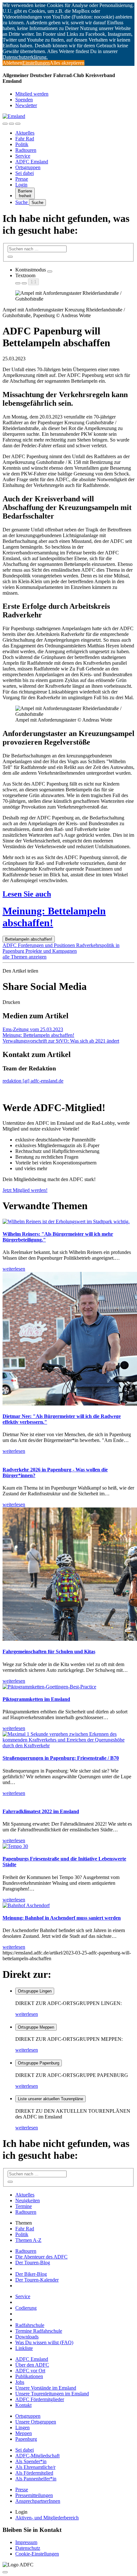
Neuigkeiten (28, 2200)
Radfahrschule (30, 2325)
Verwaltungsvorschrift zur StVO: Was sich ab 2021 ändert (61, 1041)
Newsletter (26, 105)
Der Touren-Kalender (37, 2280)
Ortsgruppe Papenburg (39, 2063)
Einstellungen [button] (36, 63)
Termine (24, 2206)
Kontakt (23, 2405)
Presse (22, 179)
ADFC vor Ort (30, 2371)
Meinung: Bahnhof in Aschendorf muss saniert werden (62, 1918)
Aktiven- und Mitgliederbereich (47, 2518)
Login (21, 185)
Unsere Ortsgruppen (36, 2422)
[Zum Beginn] (5, 2572)
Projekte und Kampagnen (51, 951)
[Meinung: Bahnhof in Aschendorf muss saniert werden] (26, 1905)
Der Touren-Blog (33, 2263)
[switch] (50, 271)
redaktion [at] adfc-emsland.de (33, 1081)
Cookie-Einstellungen (37, 2554)
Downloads (27, 2337)
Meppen (24, 2433)
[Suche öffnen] (11, 124)
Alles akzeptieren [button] (67, 63)
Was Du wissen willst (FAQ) (44, 2342)
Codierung (26, 2308)
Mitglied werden (32, 94)
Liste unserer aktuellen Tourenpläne (50, 2099)
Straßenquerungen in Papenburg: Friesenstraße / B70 (61, 1758)
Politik (22, 144)
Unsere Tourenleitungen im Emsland (52, 2394)
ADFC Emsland (32, 162)
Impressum (26, 2542)
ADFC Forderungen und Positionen (39, 945)
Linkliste (24, 2348)
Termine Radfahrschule (39, 2331)
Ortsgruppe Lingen (35, 1991)
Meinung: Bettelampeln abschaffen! (38, 1035)
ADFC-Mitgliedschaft (37, 2456)
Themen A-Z (28, 2240)
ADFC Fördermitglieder (40, 2399)
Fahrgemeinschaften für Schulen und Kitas (49, 1652)
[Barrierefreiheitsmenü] (5, 124)
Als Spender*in (31, 2461)
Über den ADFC (32, 2365)
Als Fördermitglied (34, 2473)
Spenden (24, 100)
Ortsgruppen (28, 167)
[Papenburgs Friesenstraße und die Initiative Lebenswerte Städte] (15, 1846)
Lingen (22, 2427)
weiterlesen (27, 2014)
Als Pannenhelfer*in (36, 2479)
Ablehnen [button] (12, 63)
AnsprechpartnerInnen (38, 2501)
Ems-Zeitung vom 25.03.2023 (33, 1029)
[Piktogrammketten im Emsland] (49, 1687)
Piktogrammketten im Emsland (36, 1699)
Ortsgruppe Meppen (36, 2027)
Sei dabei (25, 173)
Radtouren (26, 150)
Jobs (20, 2382)
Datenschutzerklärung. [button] (25, 57)
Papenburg (26, 2439)
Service (23, 156)
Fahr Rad (25, 139)
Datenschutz (28, 2548)
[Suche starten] (10, 257)
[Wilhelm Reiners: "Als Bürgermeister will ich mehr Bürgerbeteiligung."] (66, 1221)
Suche (22, 202)
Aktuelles (25, 133)
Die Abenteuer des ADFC (41, 2257)
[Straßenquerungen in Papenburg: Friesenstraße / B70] (68, 1746)
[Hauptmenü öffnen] (18, 124)
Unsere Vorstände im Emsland (46, 2388)
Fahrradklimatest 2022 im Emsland (41, 1811)
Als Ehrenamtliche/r (35, 2467)
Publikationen (29, 2376)
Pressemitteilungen (34, 2495)
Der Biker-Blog (31, 2274)
